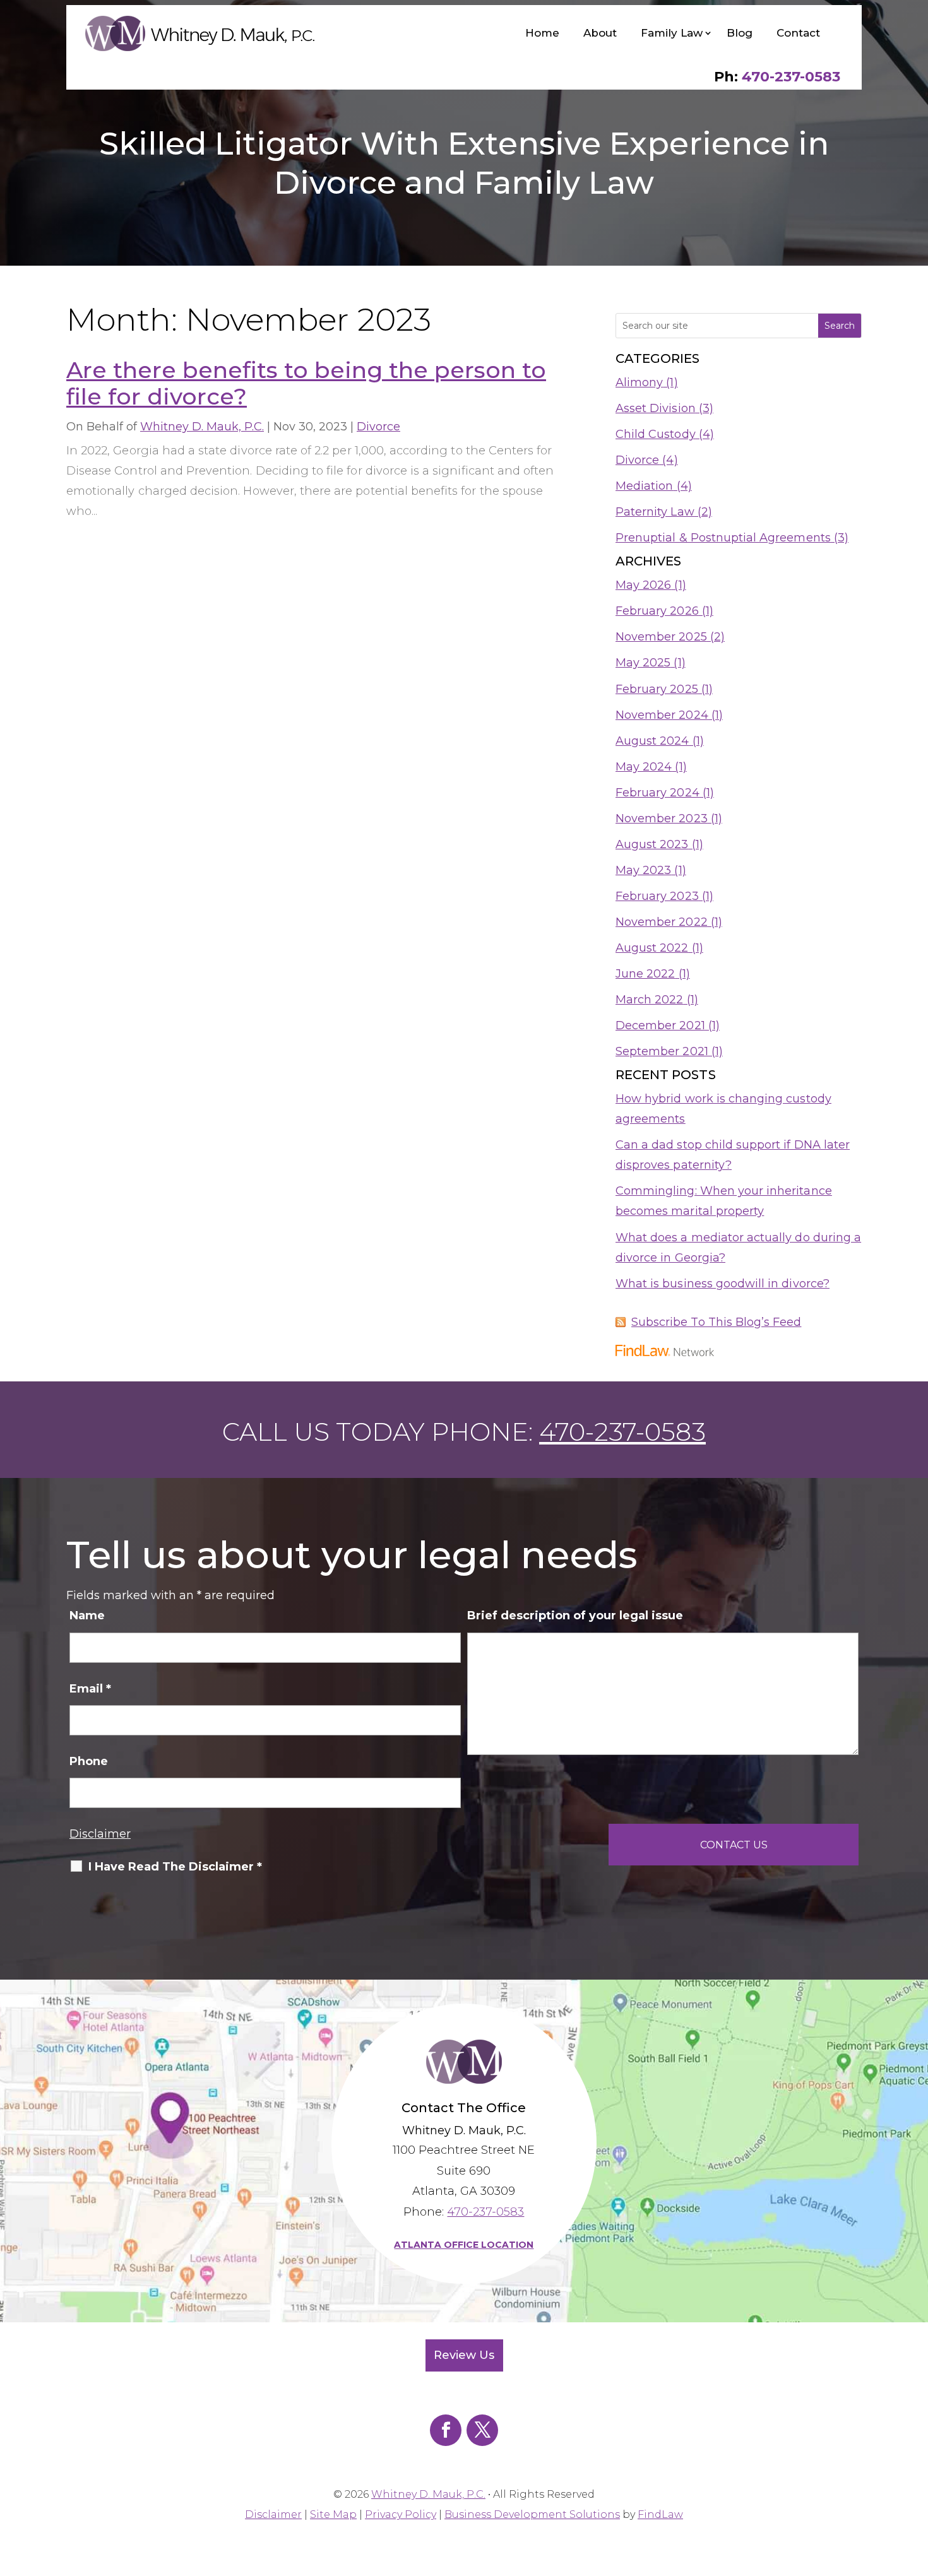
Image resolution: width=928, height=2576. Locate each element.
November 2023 (662, 818)
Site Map (333, 2514)
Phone (89, 1761)
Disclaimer (100, 1834)
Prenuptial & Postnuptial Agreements (723, 538)
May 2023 (643, 870)
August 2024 (652, 741)
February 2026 (657, 611)
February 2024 (657, 793)
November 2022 (662, 922)
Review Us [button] (464, 2355)
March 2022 (650, 1000)
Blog (740, 33)
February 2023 (657, 896)
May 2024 (644, 767)
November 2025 (661, 637)
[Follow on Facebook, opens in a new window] (446, 2430)
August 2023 (652, 844)
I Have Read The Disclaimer (175, 1867)
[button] (915, 2484)
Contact (798, 33)
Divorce (378, 427)
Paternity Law (655, 512)
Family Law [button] (672, 33)
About (600, 33)
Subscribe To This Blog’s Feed (716, 1322)
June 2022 (645, 974)
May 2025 (643, 663)
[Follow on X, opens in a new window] (482, 2430)
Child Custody (656, 434)
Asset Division (656, 408)
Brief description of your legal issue (575, 1616)
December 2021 (660, 1025)
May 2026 (643, 585)
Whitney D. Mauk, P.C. (202, 427)
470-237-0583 (791, 77)
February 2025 (657, 689)
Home (542, 33)
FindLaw (660, 2514)
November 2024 (662, 715)
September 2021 (662, 1051)
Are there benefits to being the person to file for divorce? (306, 383)
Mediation (644, 486)
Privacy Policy (401, 2514)
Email (90, 1689)
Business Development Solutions (532, 2514)
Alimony (639, 382)
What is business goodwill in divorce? (723, 1284)
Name (87, 1616)
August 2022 (652, 948)
